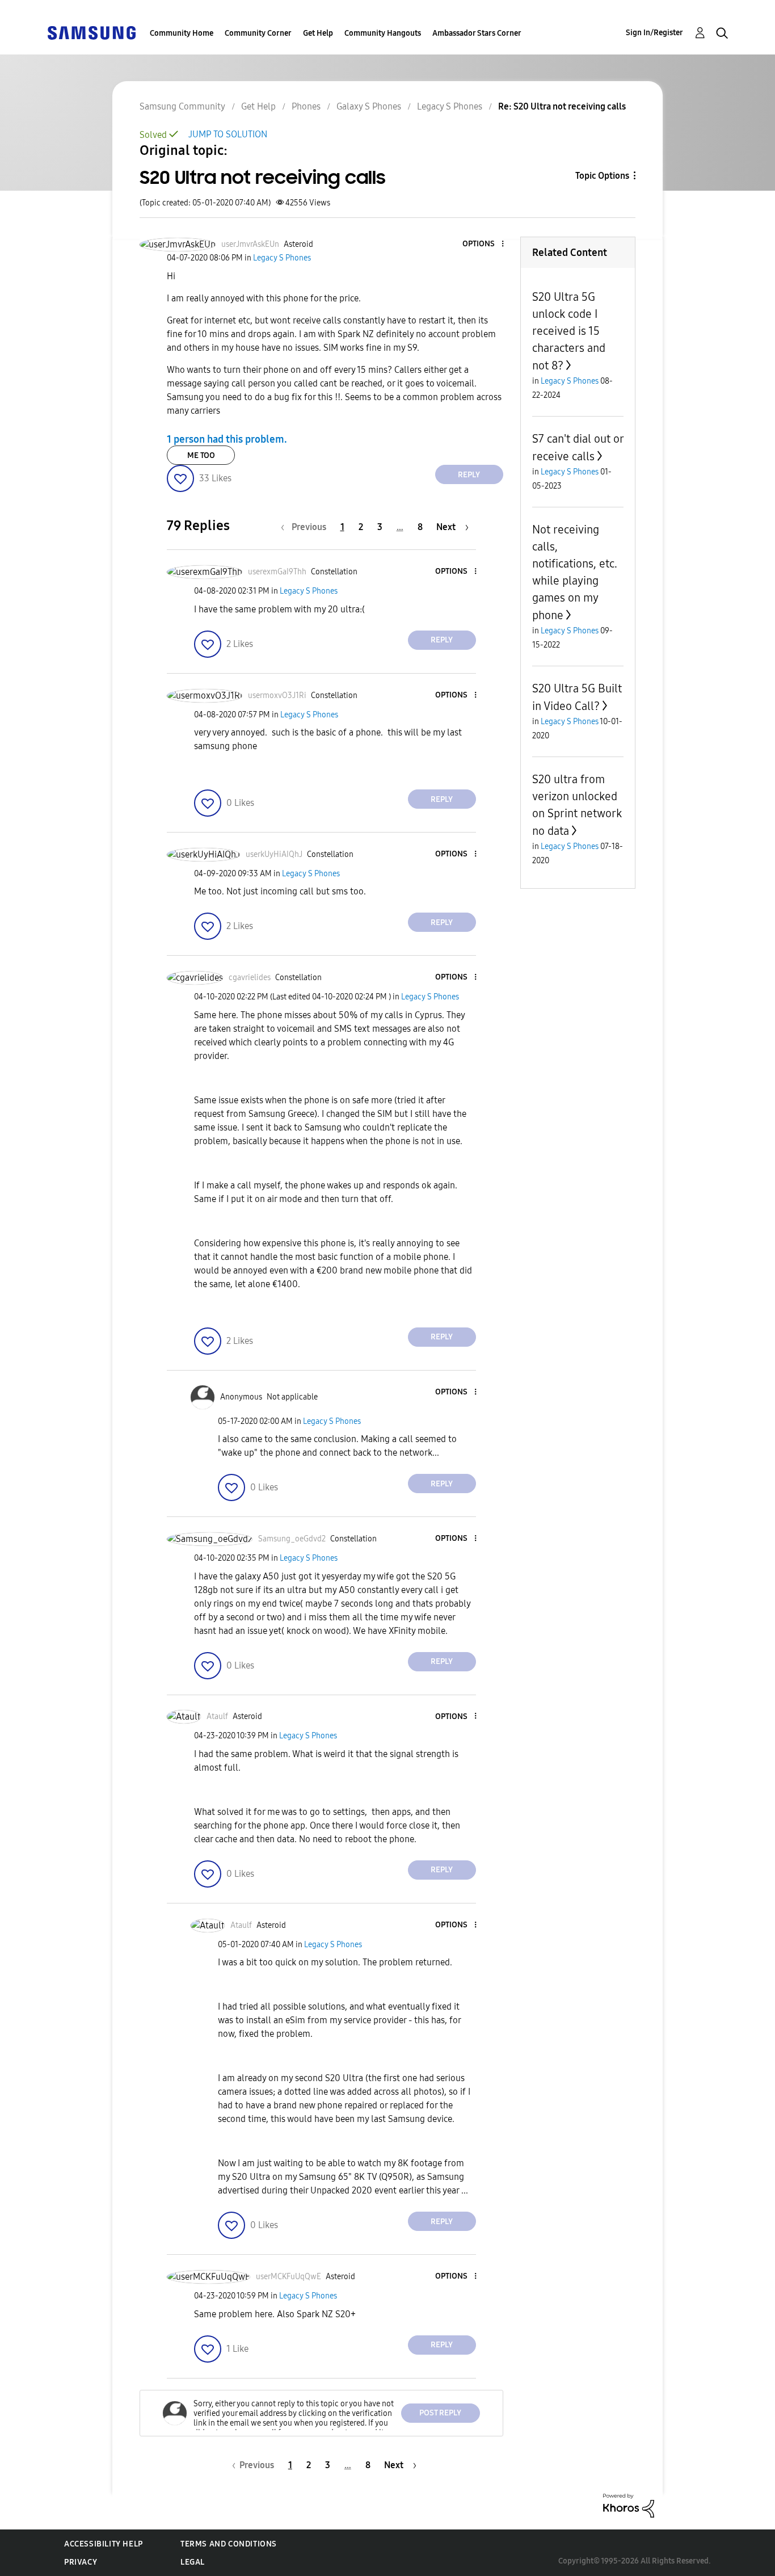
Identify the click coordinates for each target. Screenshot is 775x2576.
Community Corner (258, 33)
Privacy (81, 2562)
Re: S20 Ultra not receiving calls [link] (562, 106)
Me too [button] (201, 455)
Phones (306, 106)
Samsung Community (182, 106)
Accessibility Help (104, 2544)
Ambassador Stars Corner (477, 33)
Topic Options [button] (602, 176)
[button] (483, 244)
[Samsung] (91, 32)
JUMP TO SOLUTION (228, 134)
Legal (193, 2562)
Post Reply (440, 2413)
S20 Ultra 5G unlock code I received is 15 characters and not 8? (569, 331)
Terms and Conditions (229, 2544)
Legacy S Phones (450, 106)
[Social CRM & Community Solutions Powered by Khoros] (629, 2505)
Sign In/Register (654, 33)
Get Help (318, 33)
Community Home (182, 33)
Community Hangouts (383, 33)
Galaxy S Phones (369, 106)
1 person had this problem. (227, 439)
